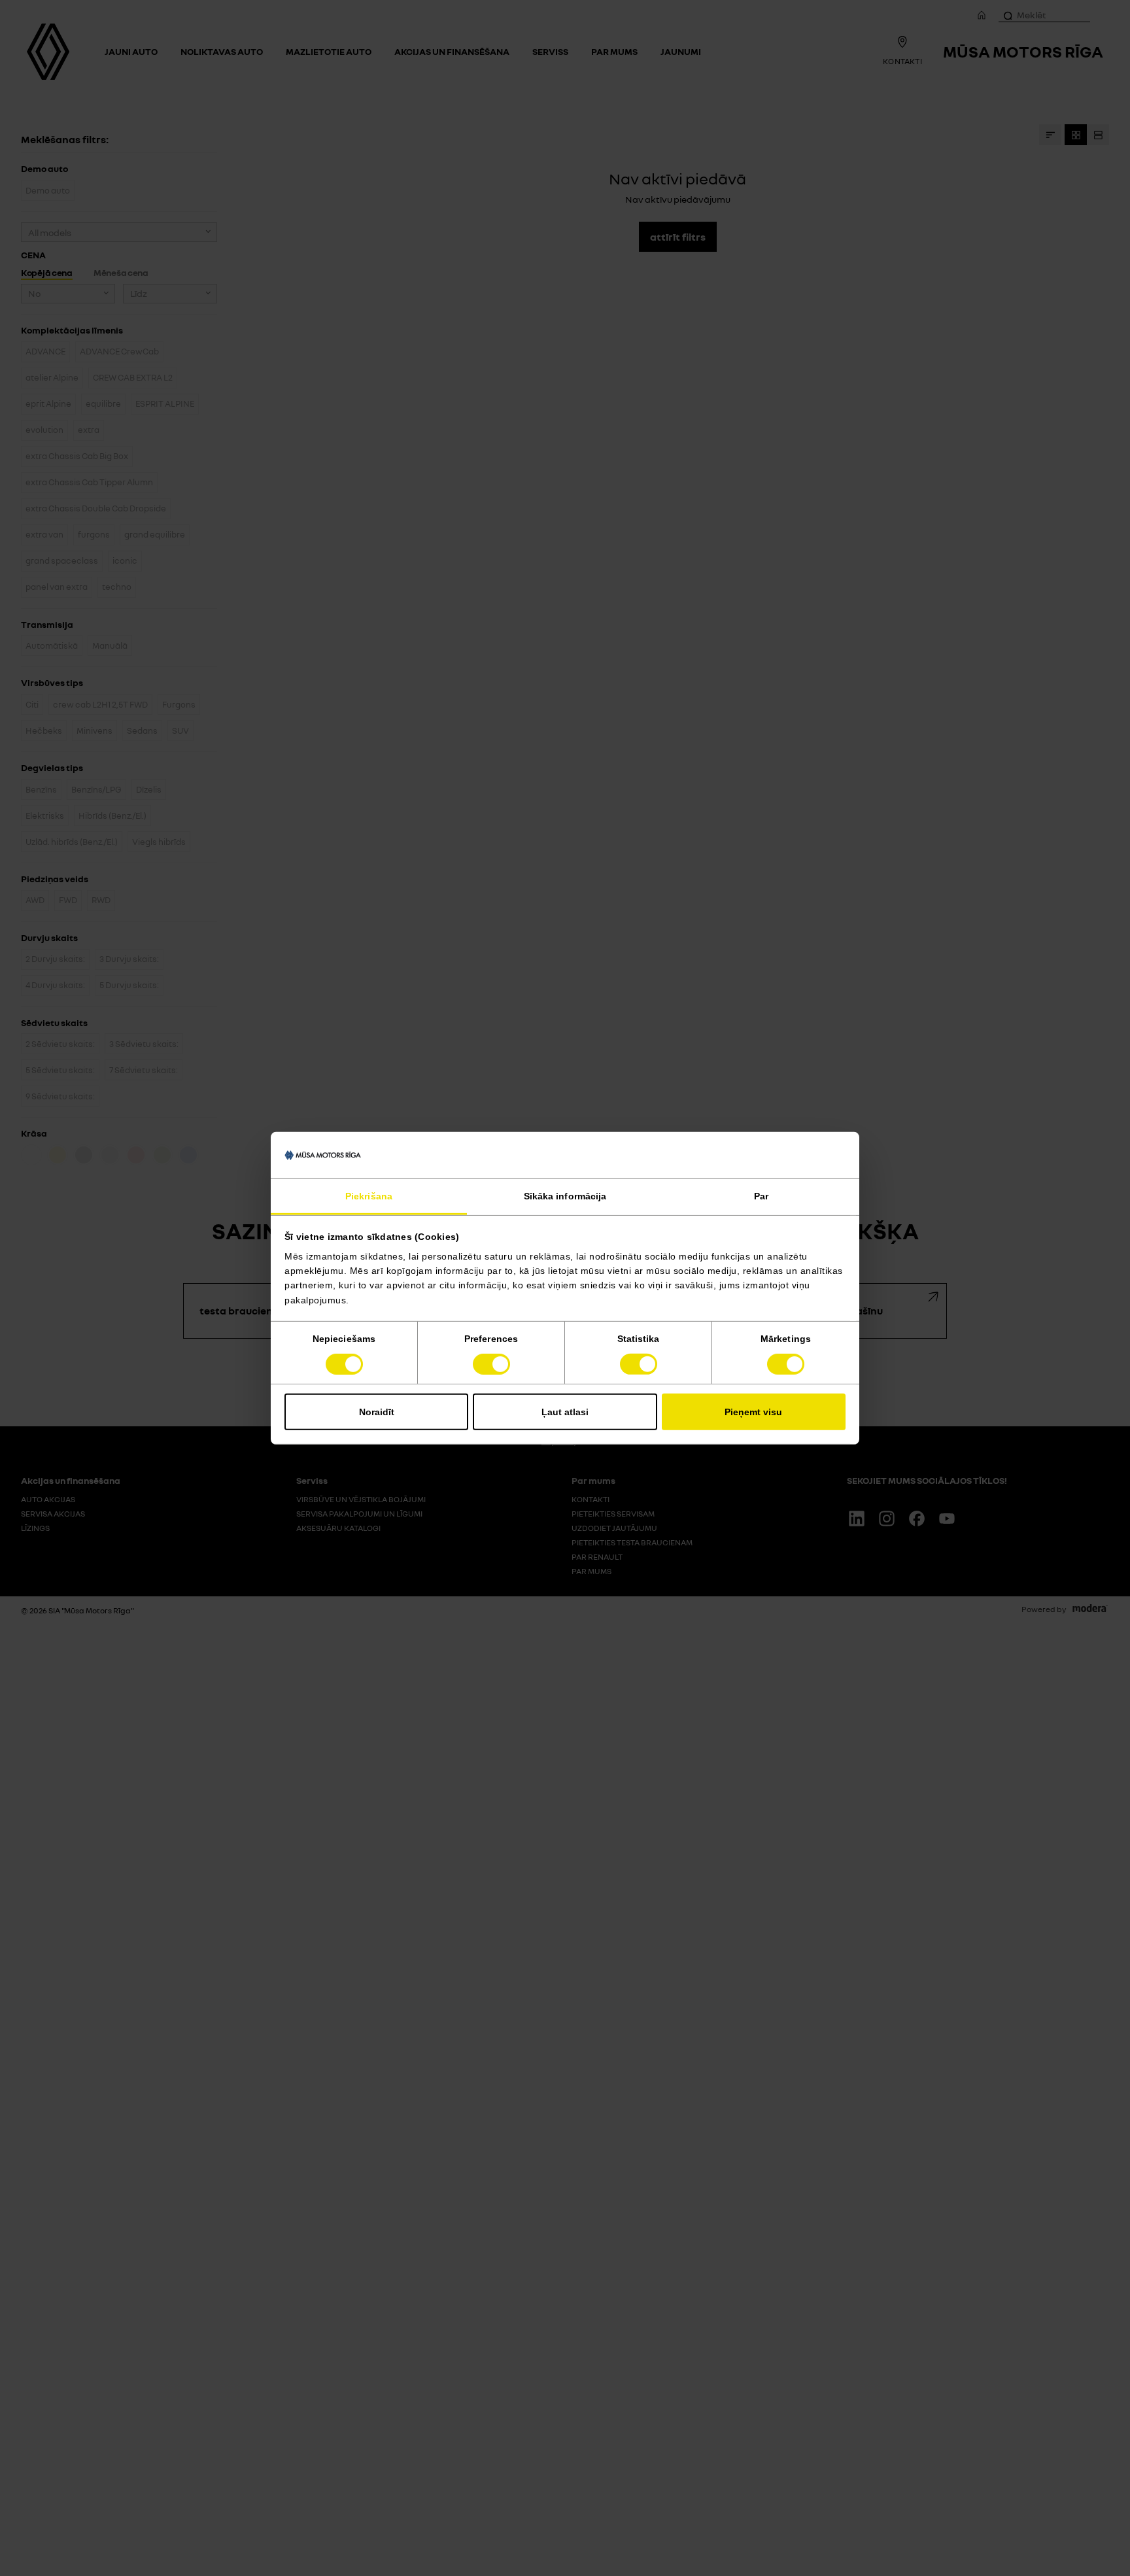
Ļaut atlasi (565, 1412)
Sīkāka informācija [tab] (565, 1196)
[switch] (491, 1364)
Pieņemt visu (753, 1412)
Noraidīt (377, 1412)
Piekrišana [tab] (369, 1196)
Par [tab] (761, 1196)
